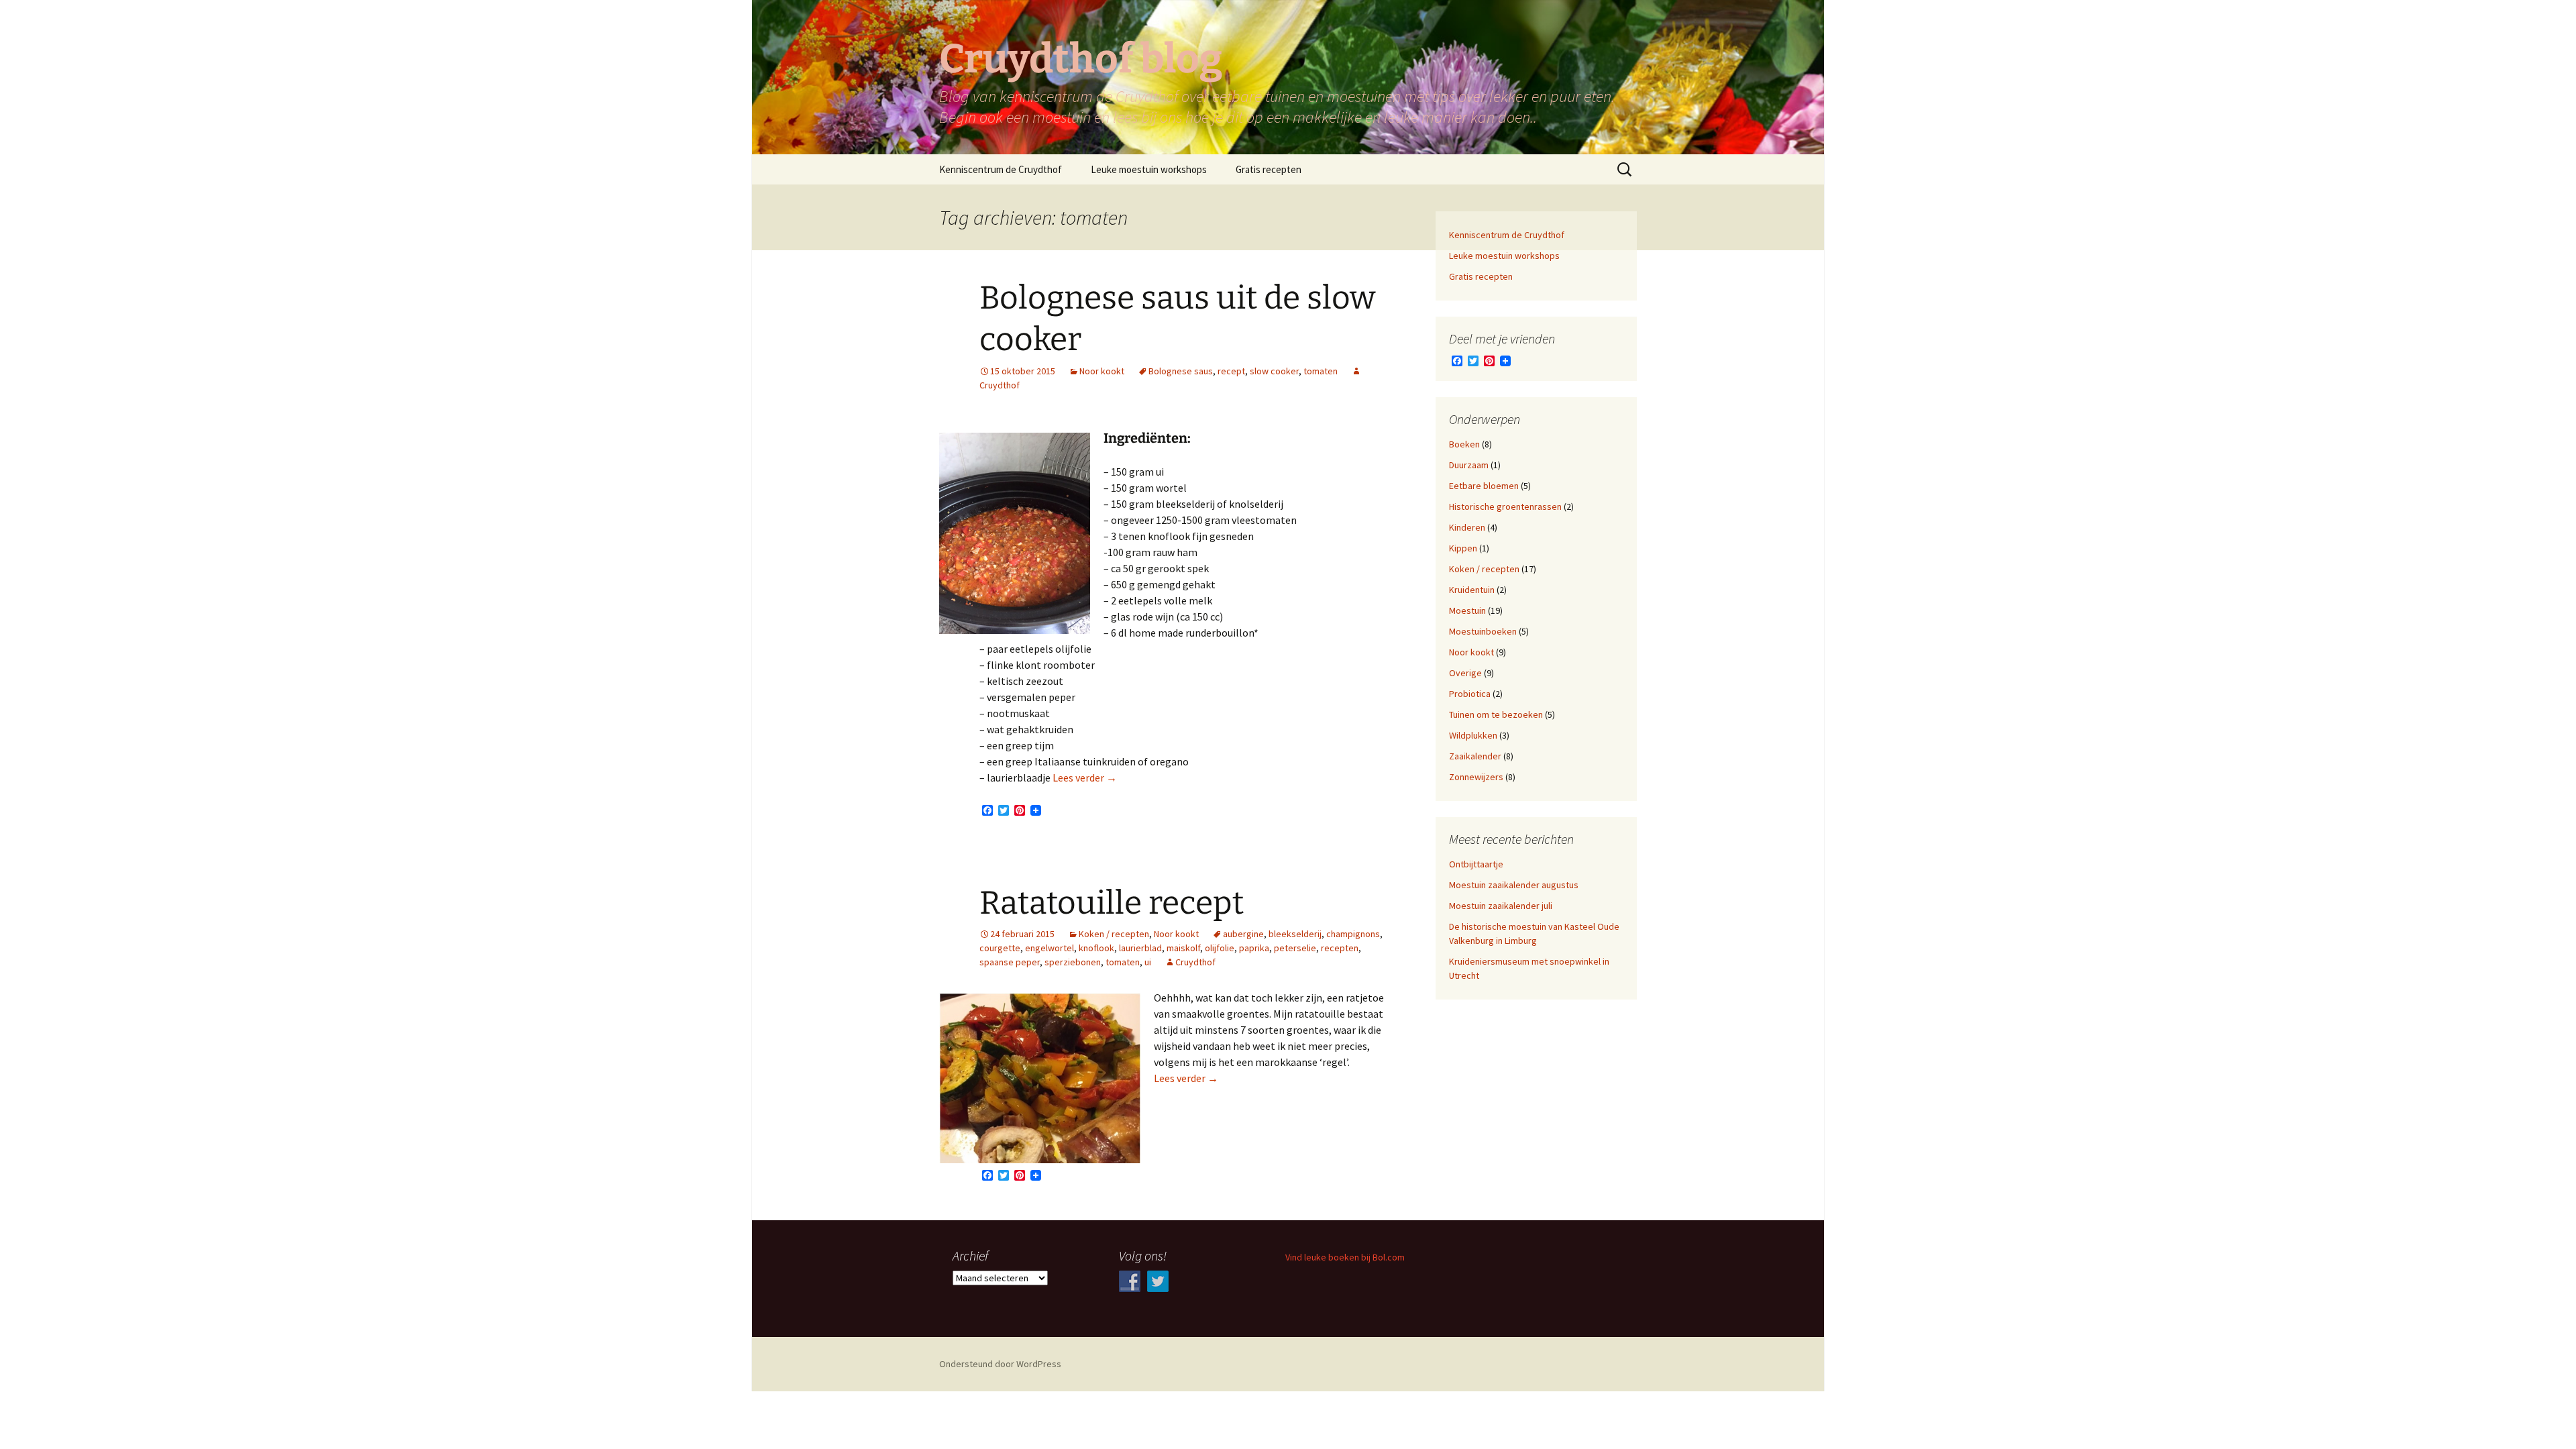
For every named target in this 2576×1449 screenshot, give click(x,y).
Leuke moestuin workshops (1149, 169)
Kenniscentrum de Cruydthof (1001, 169)
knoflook (1096, 948)
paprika (1254, 948)
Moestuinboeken (1483, 631)
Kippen (1463, 548)
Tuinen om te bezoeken (1496, 714)
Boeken (1464, 444)
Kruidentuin (1472, 590)
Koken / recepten (1114, 934)
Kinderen (1467, 527)
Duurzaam (1469, 465)
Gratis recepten (1269, 169)
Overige (1465, 673)
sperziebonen (1073, 962)
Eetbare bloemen (1484, 486)
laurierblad (1140, 948)
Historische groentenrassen (1505, 506)
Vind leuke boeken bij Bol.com (1345, 1257)
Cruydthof (1195, 962)
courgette (1000, 948)
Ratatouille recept (1112, 903)
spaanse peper (1010, 962)
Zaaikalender (1475, 756)
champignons (1353, 934)
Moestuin (1467, 610)
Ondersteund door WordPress (1000, 1364)
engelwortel (1050, 948)
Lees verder (1085, 777)
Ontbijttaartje (1476, 864)
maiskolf (1183, 948)
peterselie (1295, 948)
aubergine (1243, 934)
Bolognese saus (1181, 371)
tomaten (1321, 371)
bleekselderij (1295, 934)
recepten (1340, 948)
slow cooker (1274, 371)
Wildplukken (1473, 735)
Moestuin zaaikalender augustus (1514, 885)
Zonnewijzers (1476, 777)
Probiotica (1470, 694)
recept (1231, 371)
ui (1148, 962)
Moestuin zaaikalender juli (1501, 906)
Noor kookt (1102, 371)
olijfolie (1220, 948)
